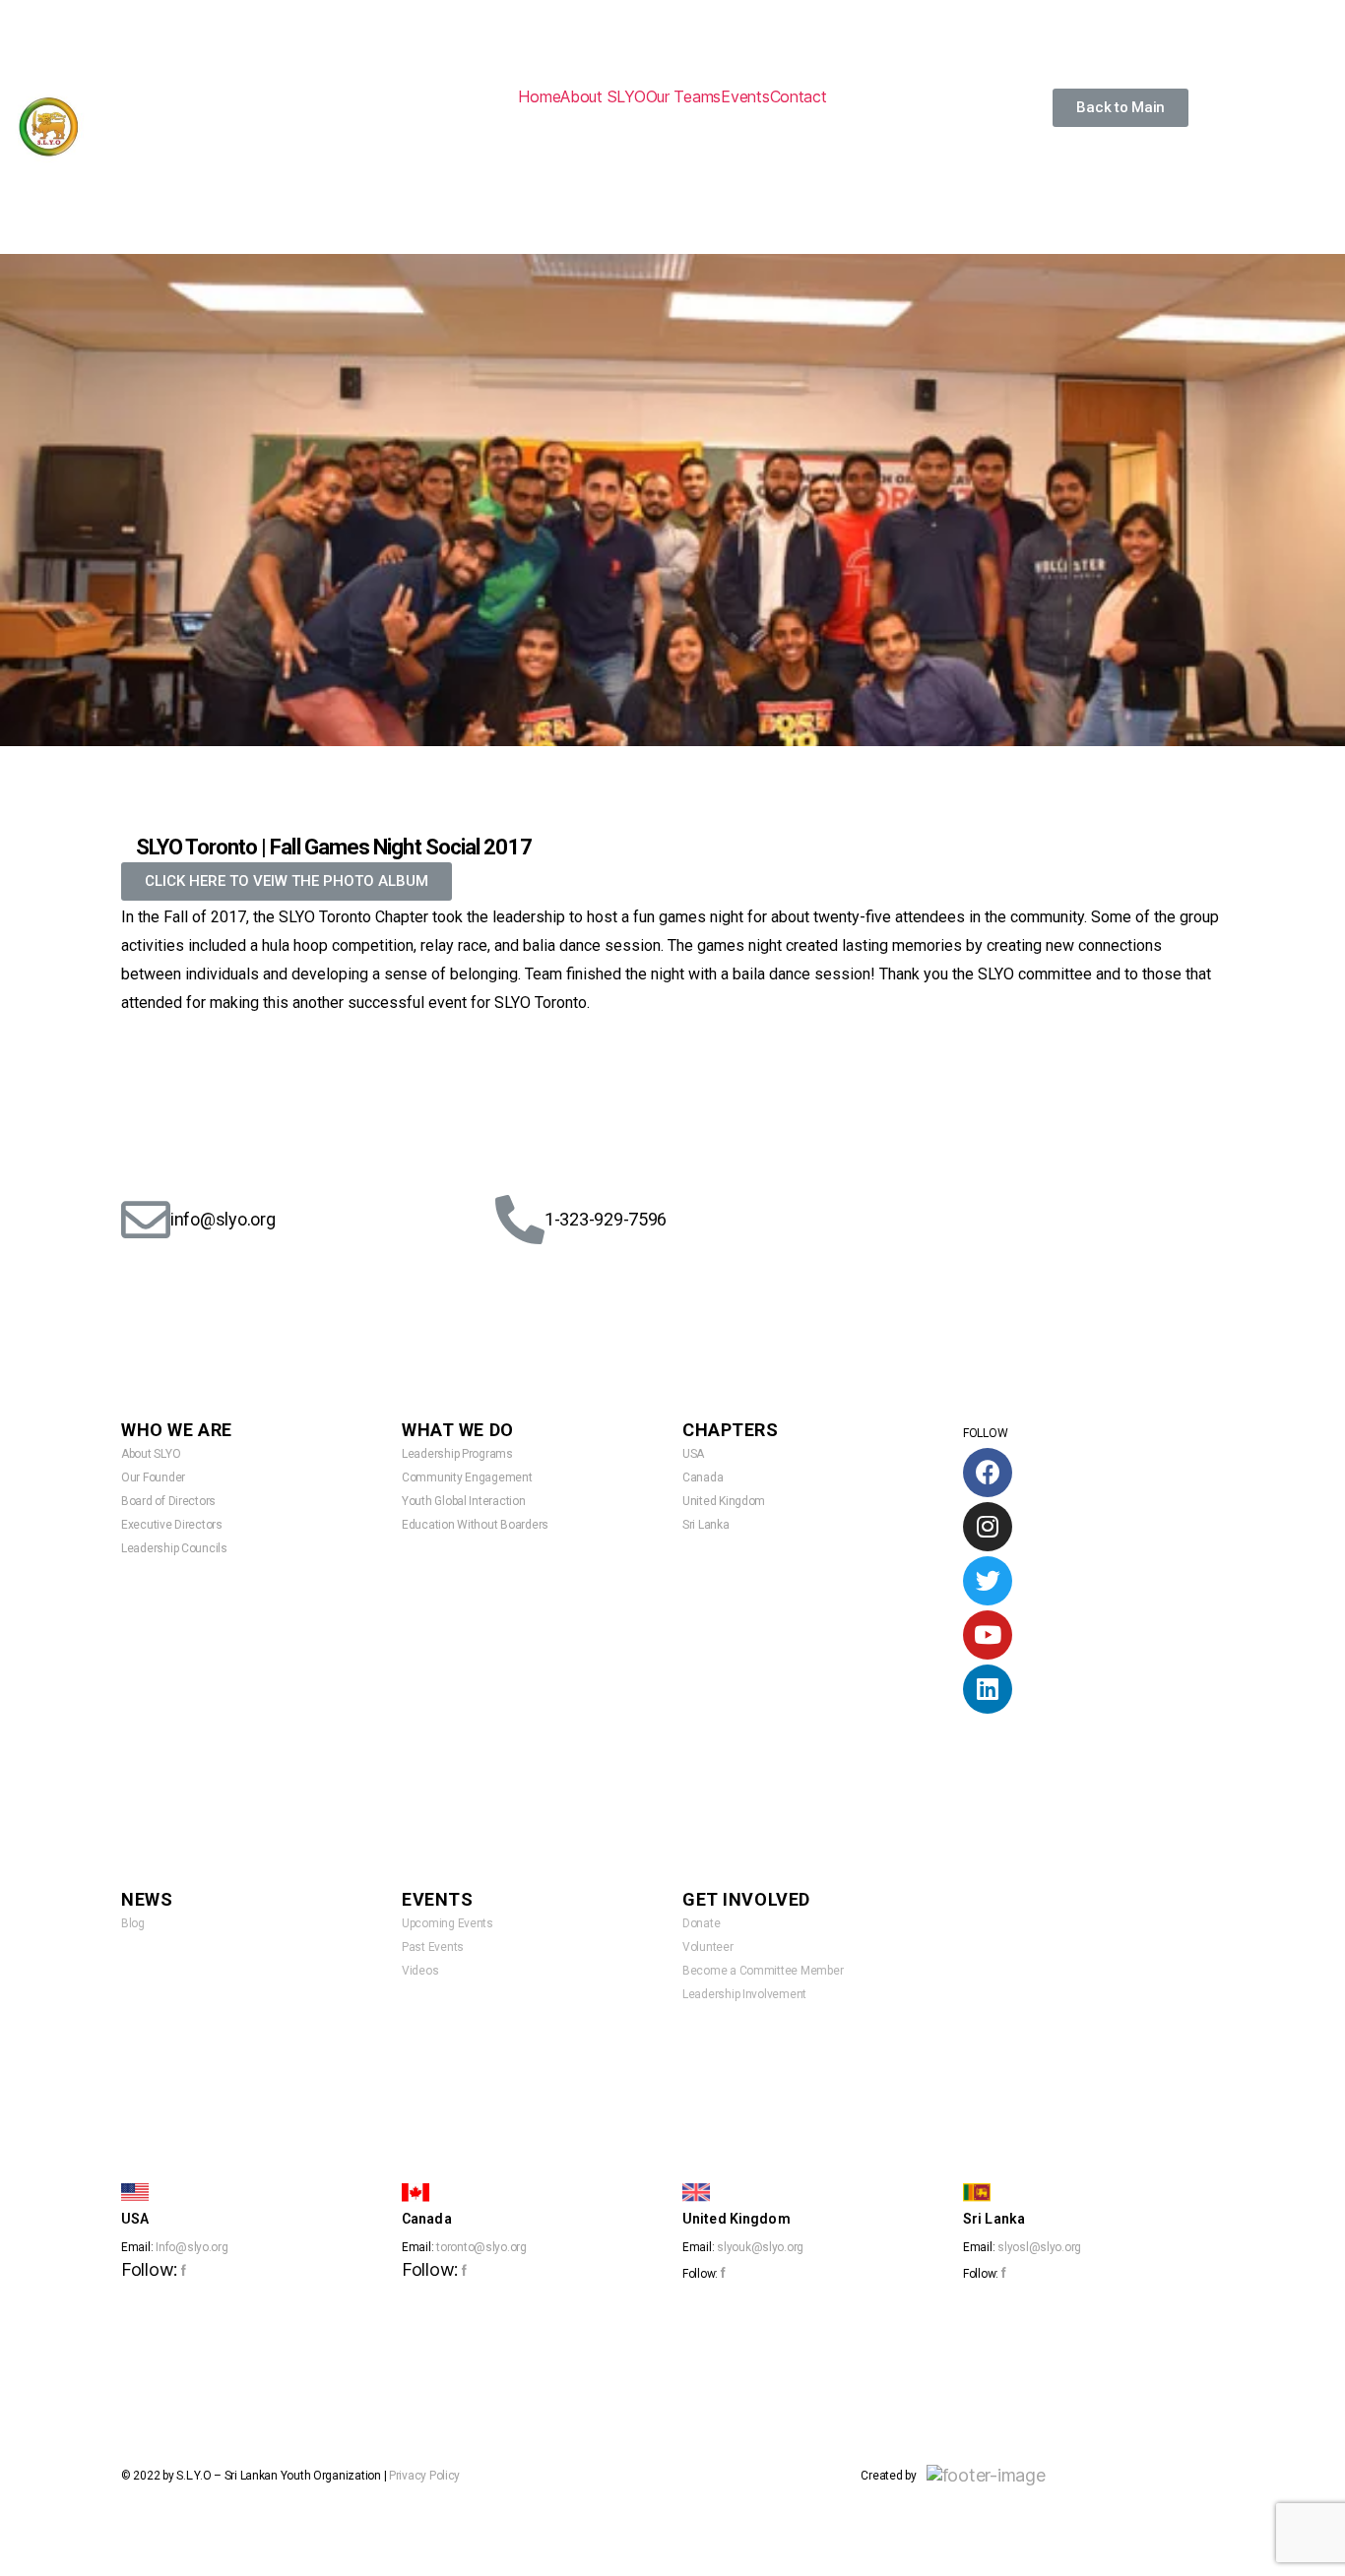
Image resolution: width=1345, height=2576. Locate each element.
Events (745, 96)
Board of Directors (168, 1501)
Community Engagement (467, 1477)
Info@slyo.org (192, 2247)
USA (693, 1454)
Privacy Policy (424, 2476)
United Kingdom (724, 1501)
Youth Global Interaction (464, 1501)
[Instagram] (988, 1527)
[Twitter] (988, 1581)
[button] (1121, 108)
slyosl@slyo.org (1039, 2247)
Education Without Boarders (475, 1525)
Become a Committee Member (763, 1971)
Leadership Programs (457, 1454)
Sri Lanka (706, 1525)
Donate (701, 1923)
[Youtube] (988, 1635)
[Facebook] (988, 1473)
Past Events (433, 1947)
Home (539, 96)
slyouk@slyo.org (760, 2247)
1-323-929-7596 (606, 1219)
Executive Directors (172, 1525)
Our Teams (684, 96)
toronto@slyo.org (481, 2247)
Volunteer (708, 1947)
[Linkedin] (988, 1689)
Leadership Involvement (744, 1994)
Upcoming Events (448, 1923)
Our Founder (153, 1477)
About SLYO (603, 96)
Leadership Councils (174, 1548)
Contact (799, 96)
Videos (420, 1971)
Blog (133, 1923)
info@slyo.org (223, 1219)
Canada (703, 1477)
